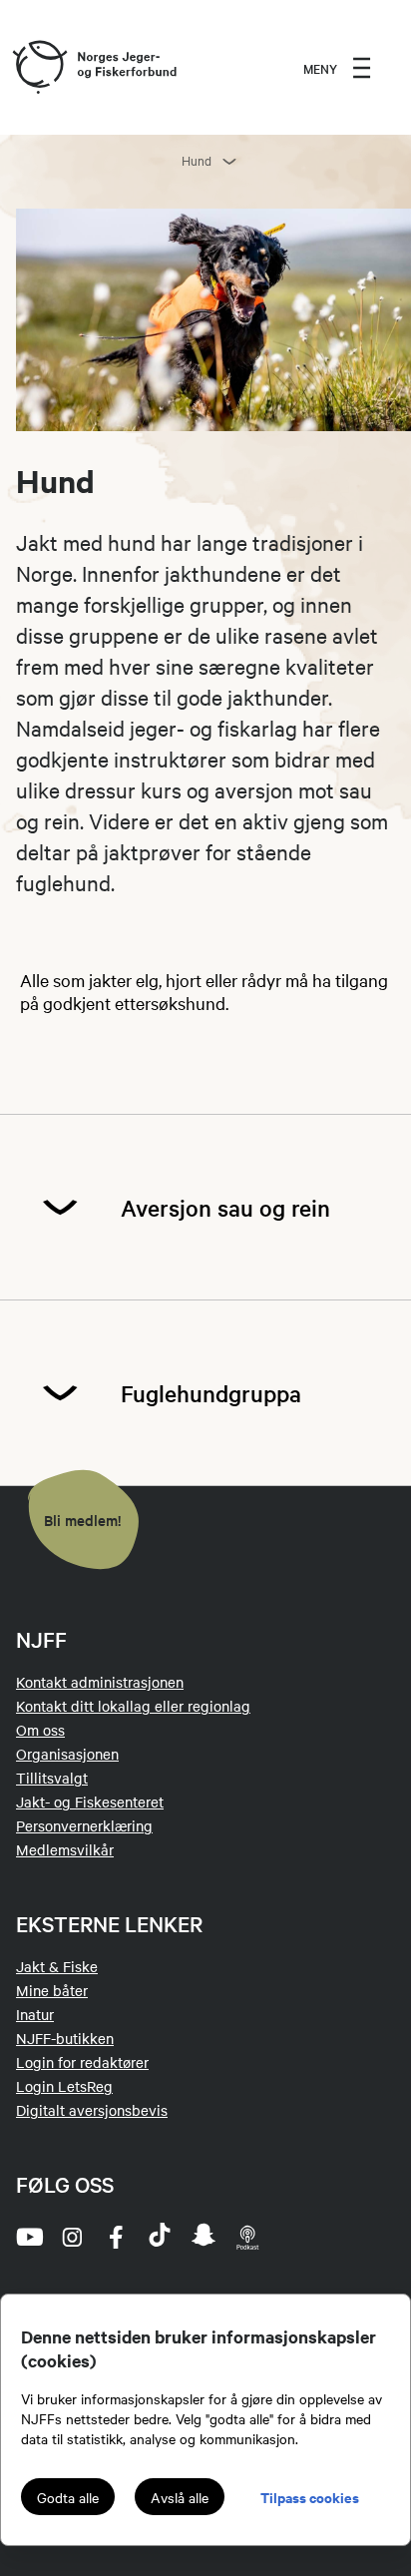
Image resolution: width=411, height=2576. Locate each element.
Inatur (35, 2014)
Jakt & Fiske (57, 1966)
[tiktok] (160, 2237)
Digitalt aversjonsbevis (92, 2110)
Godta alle (68, 2497)
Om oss (40, 1730)
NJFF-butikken (65, 2038)
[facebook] (116, 2237)
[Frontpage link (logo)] (39, 68)
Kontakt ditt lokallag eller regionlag (133, 1706)
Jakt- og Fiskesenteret (90, 1802)
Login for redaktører (82, 2062)
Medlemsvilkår (65, 1849)
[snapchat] (204, 2237)
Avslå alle (180, 2497)
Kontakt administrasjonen (100, 1682)
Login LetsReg (64, 2086)
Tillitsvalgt (52, 1778)
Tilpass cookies (310, 2497)
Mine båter (52, 1990)
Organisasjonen (67, 1754)
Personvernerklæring (84, 1825)
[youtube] (28, 2237)
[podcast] (247, 2237)
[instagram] (72, 2237)
